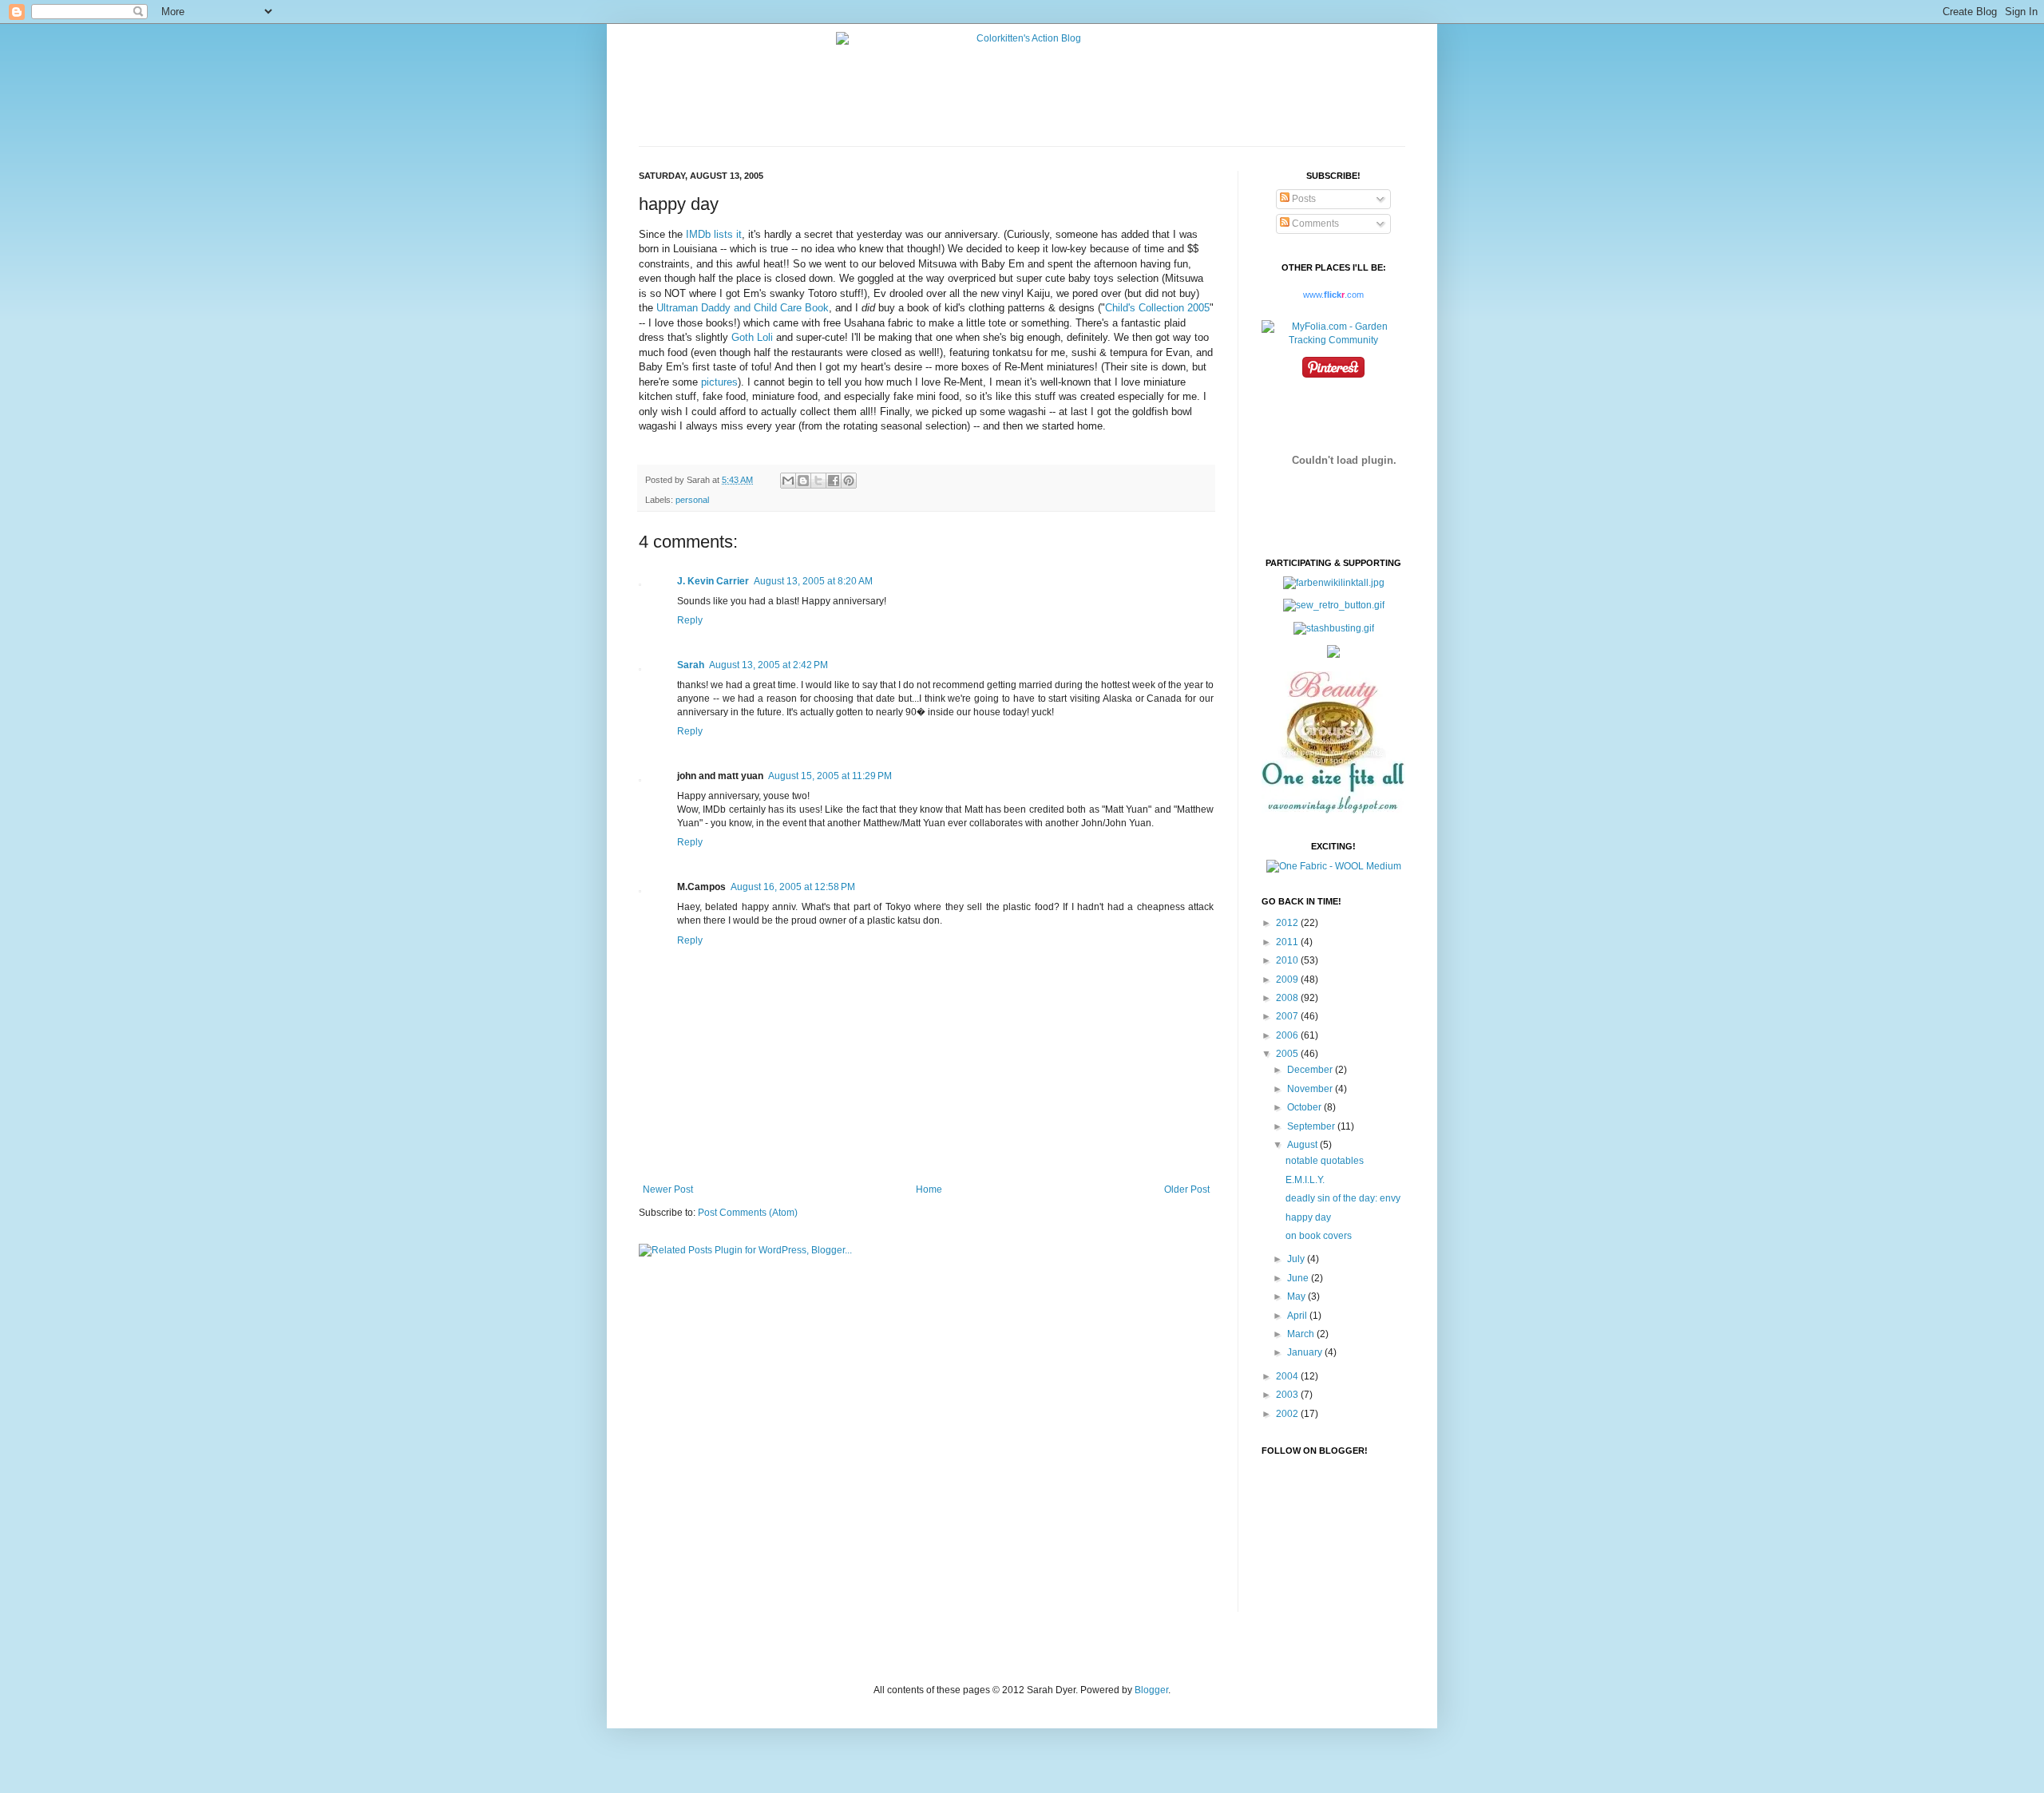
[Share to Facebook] (834, 481)
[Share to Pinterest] (849, 481)
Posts (1303, 199)
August (1303, 1145)
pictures (719, 382)
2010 (1288, 960)
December (1311, 1070)
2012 (1288, 923)
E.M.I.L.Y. (1305, 1180)
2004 (1288, 1376)
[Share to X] (818, 481)
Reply (690, 620)
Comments (1314, 224)
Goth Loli (752, 337)
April (1298, 1316)
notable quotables (1325, 1161)
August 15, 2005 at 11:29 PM (830, 776)
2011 (1288, 942)
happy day (1308, 1217)
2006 (1288, 1035)
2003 (1288, 1395)
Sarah (691, 665)
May (1297, 1296)
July (1297, 1259)
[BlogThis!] (803, 481)
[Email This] (788, 481)
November (1311, 1089)
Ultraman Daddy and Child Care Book (743, 308)
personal (692, 500)
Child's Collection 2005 (1157, 308)
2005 (1288, 1054)
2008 (1288, 998)
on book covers (1319, 1236)
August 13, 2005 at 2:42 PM (768, 665)
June (1299, 1278)
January (1306, 1352)
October (1305, 1107)
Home (929, 1189)
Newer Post (668, 1189)
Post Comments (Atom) (748, 1213)
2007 (1288, 1016)
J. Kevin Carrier (713, 581)
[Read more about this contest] (1334, 866)
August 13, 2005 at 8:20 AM (813, 581)
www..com (1333, 295)
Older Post (1187, 1189)
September (1312, 1126)
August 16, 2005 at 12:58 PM (793, 887)
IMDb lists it (714, 234)
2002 (1288, 1414)
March (1302, 1334)
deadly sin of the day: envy (1343, 1198)
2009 (1288, 980)
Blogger (1151, 1690)
